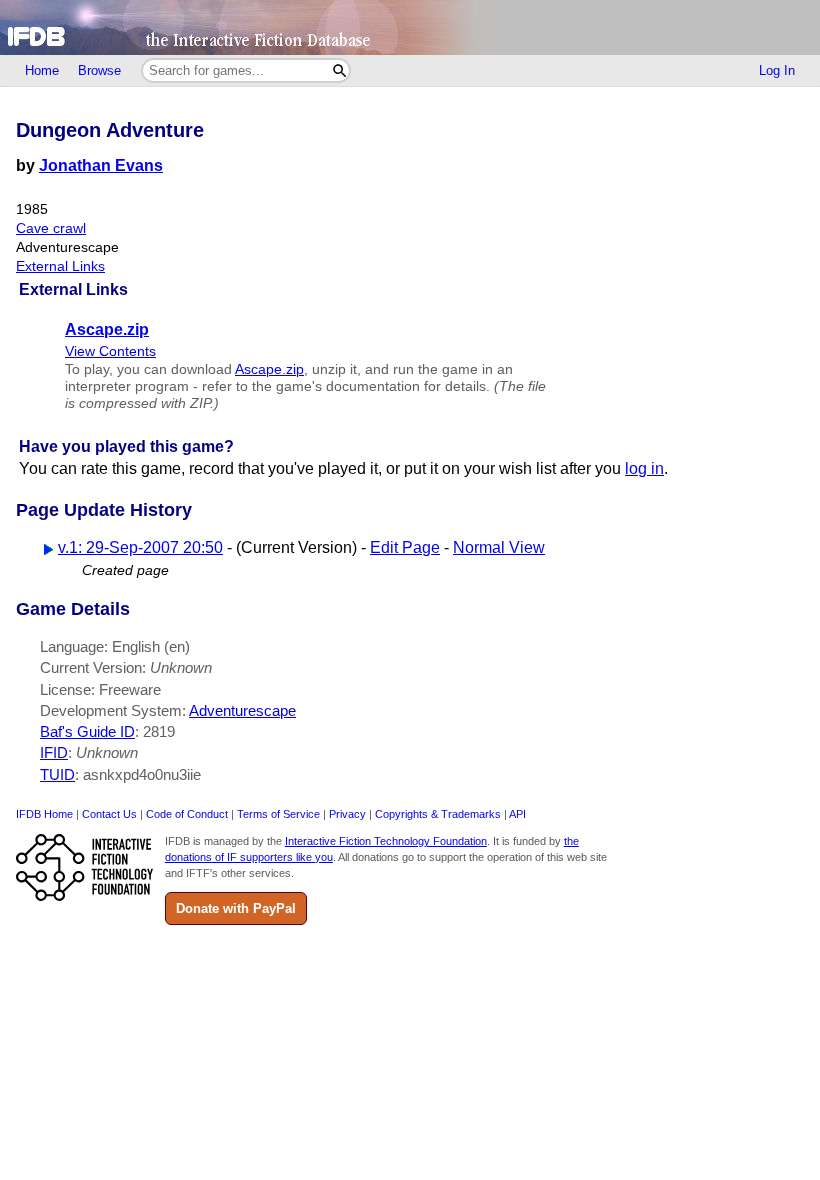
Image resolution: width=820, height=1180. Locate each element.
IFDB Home (44, 814)
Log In (777, 70)
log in (644, 468)
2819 (159, 731)
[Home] (410, 27)
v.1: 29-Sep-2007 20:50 (140, 547)
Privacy (347, 814)
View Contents (110, 351)
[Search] (339, 70)
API (517, 814)
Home (42, 70)
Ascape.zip (269, 369)
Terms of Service (278, 814)
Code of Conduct (187, 814)
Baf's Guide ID (87, 731)
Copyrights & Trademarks (438, 814)
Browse (99, 70)
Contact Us (109, 814)
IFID (54, 752)
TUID (57, 774)
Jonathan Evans (101, 165)
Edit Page (405, 547)
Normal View (499, 547)
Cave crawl (51, 228)
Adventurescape (242, 710)
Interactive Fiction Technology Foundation (386, 841)
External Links (60, 266)
